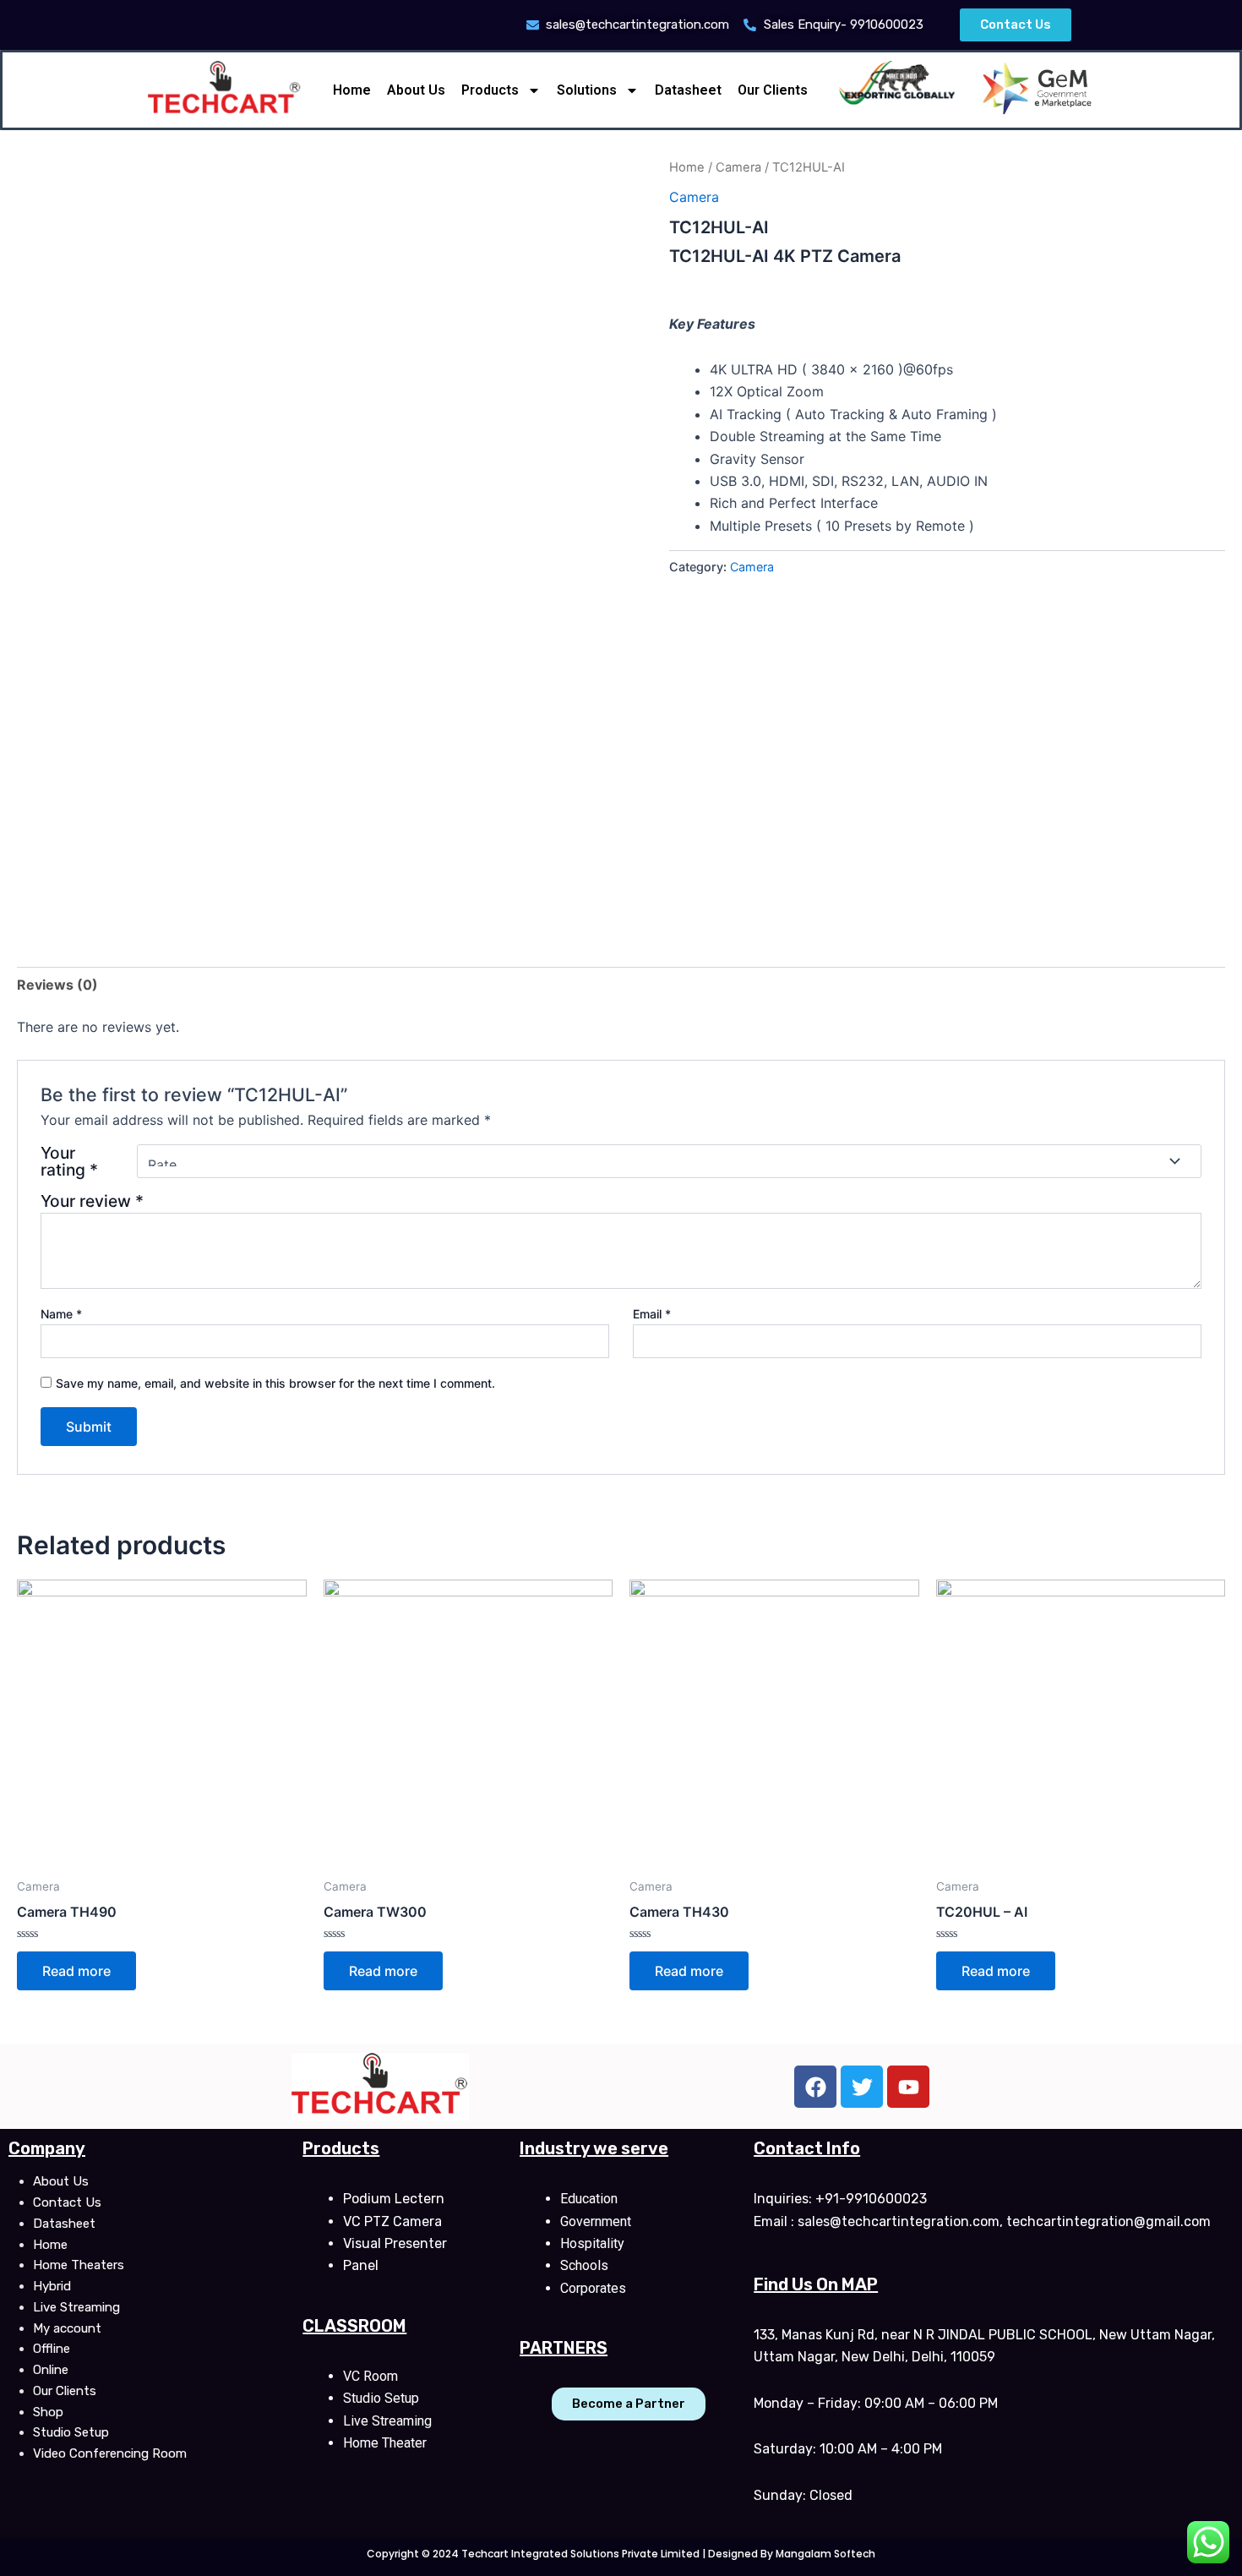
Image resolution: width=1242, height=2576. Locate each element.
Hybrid (52, 2286)
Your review (92, 1201)
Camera (738, 167)
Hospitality (592, 2243)
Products (490, 90)
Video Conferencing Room (110, 2453)
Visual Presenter (395, 2243)
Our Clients (773, 90)
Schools (584, 2265)
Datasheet (688, 90)
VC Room (370, 2376)
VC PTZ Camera (392, 2221)
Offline (52, 2349)
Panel (361, 2265)
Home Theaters (79, 2265)
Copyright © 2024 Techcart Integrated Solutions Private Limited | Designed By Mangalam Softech (621, 2554)
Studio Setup (71, 2432)
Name (61, 1314)
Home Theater (385, 2443)
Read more (76, 1971)
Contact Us (67, 2202)
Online (51, 2370)
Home (352, 90)
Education (589, 2199)
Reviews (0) (57, 985)
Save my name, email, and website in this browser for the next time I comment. (275, 1383)
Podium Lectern (394, 2199)
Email (652, 1314)
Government (596, 2221)
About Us (416, 90)
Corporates (593, 2288)
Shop (48, 2412)
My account (67, 2328)
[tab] (57, 985)
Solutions (587, 90)
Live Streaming (76, 2307)
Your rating (69, 1161)
